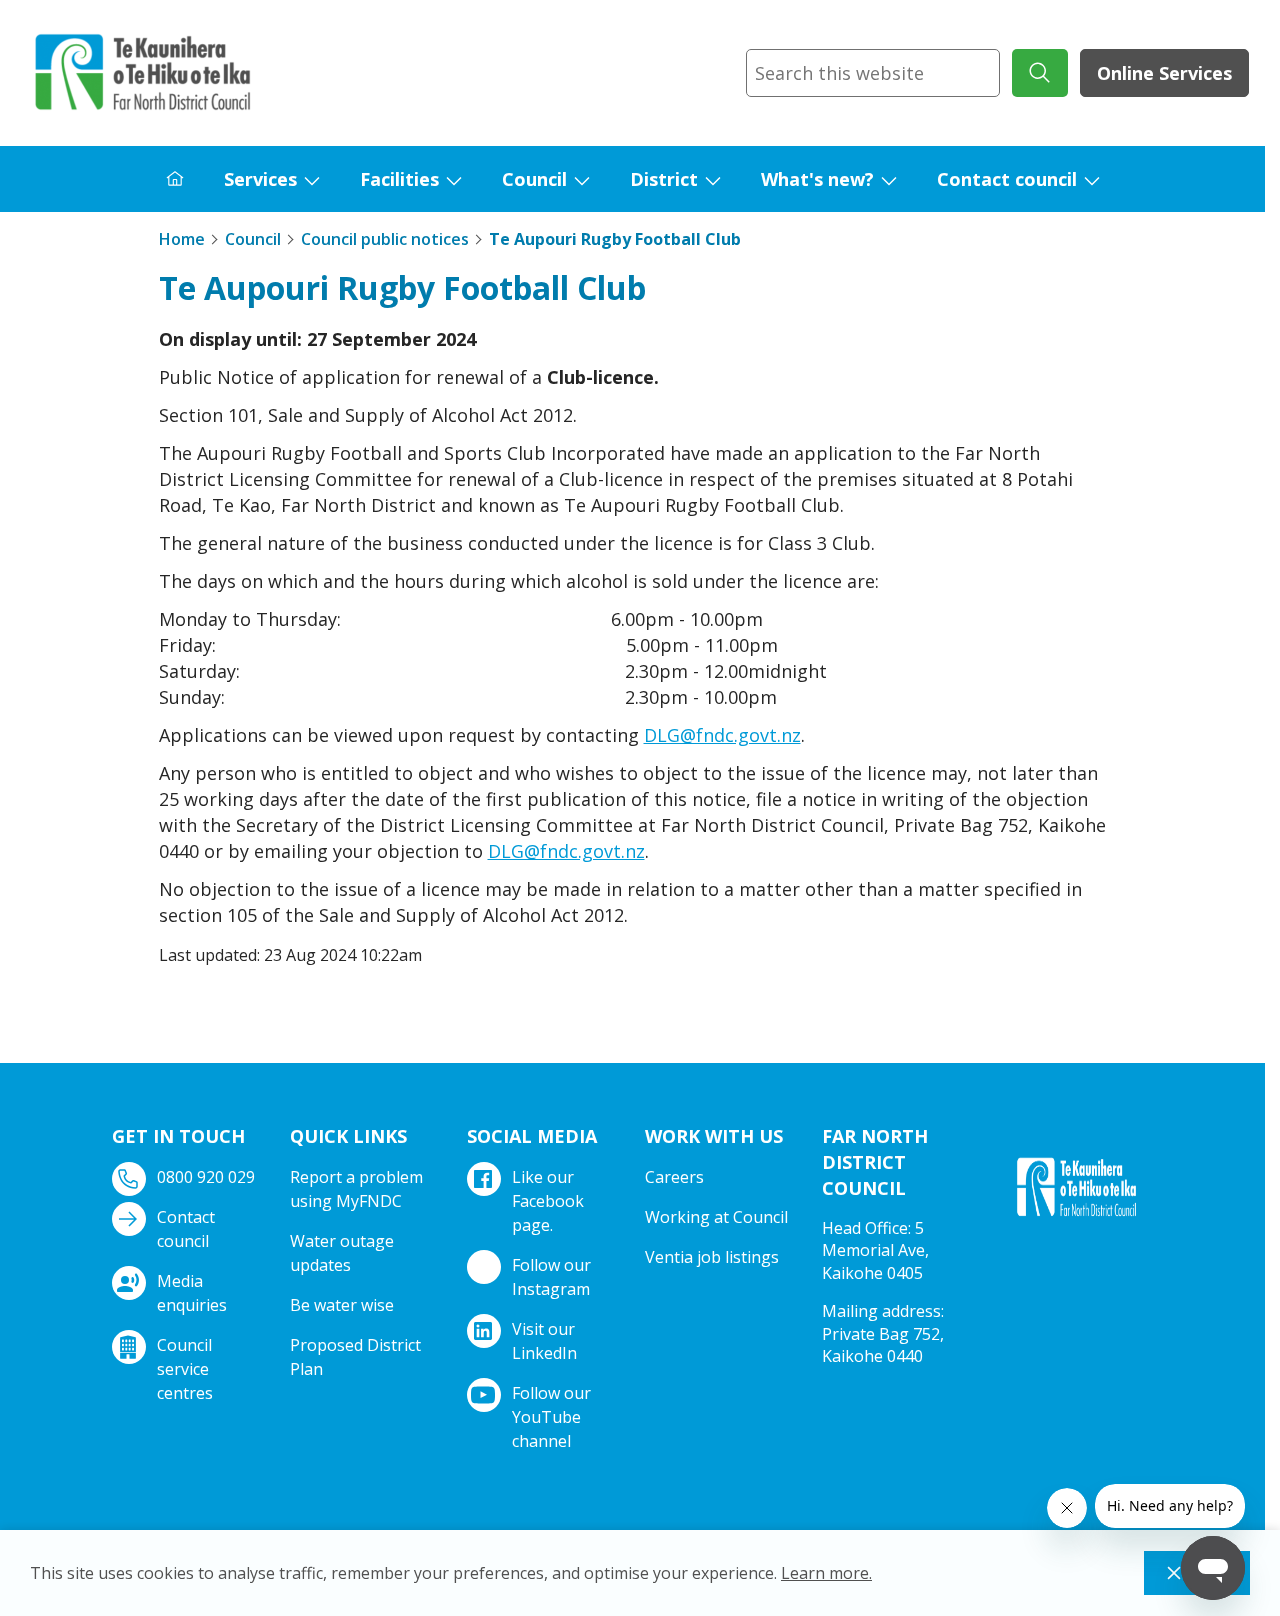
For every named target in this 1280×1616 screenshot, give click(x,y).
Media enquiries (192, 1293)
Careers (674, 1177)
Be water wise (342, 1305)
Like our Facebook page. (548, 1201)
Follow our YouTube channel (551, 1417)
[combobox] (873, 73)
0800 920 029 (206, 1177)
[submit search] (1040, 73)
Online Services (1164, 73)
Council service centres (185, 1369)
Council (534, 179)
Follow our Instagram (551, 1277)
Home (182, 239)
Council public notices (385, 239)
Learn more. (826, 1573)
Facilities (399, 179)
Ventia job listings (712, 1257)
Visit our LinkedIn (544, 1341)
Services (260, 179)
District (664, 179)
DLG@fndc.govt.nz (722, 735)
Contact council (1007, 179)
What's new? (817, 179)
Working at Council (716, 1217)
